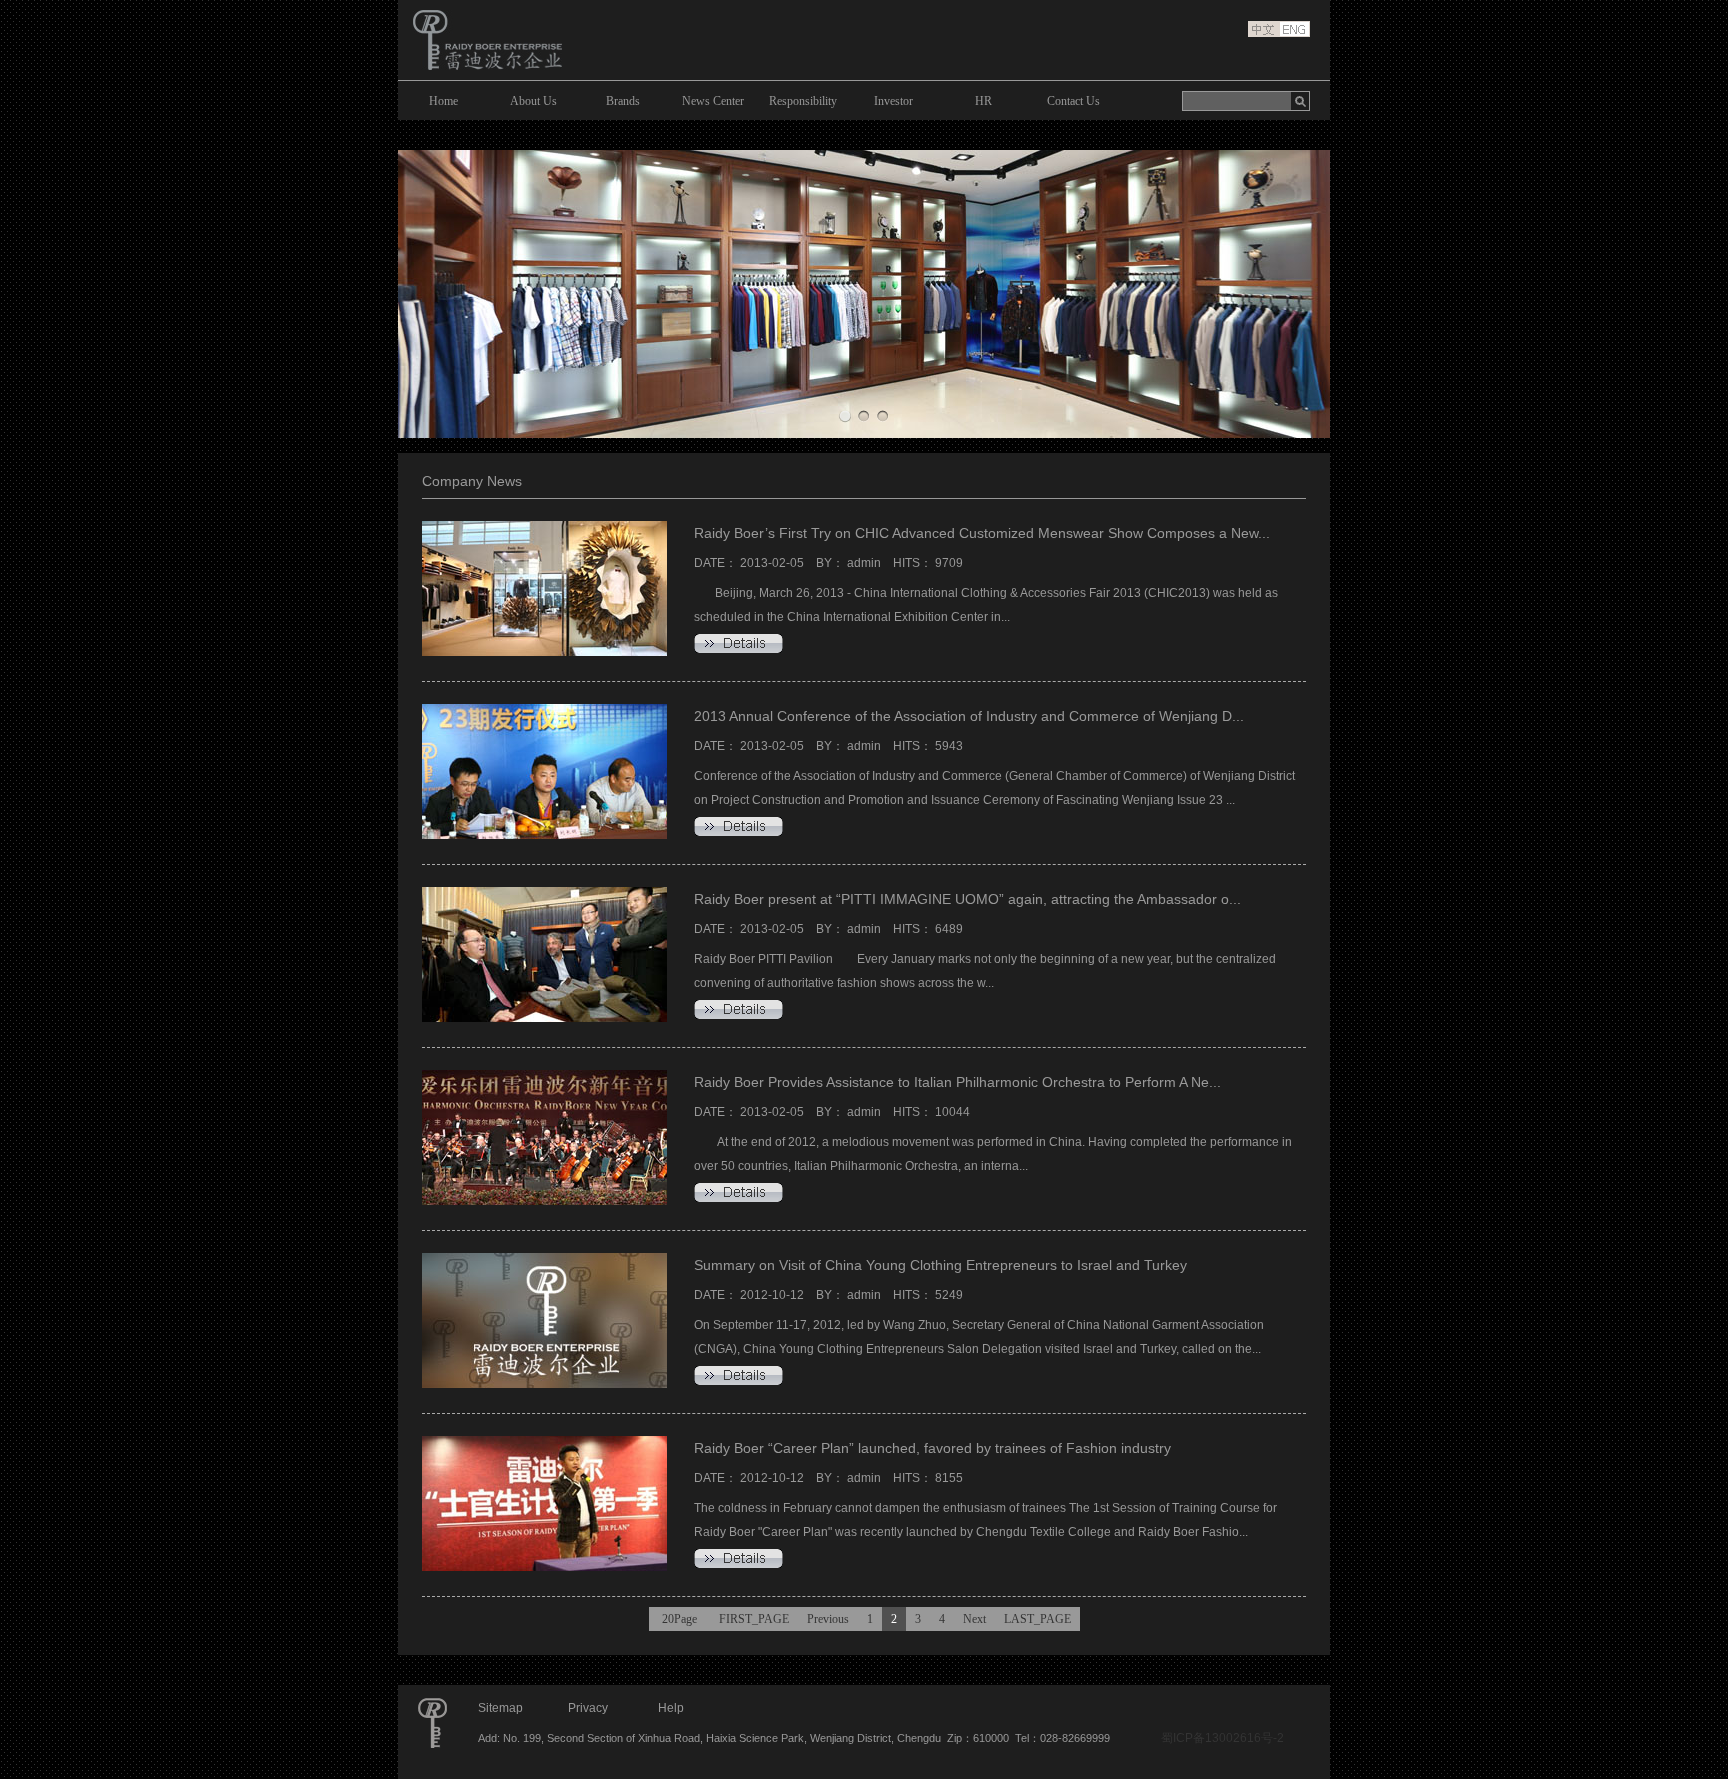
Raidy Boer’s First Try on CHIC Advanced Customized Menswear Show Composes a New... (982, 533)
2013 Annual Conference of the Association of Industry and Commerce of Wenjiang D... (969, 716)
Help (671, 1708)
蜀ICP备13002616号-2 (1222, 1738)
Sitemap (500, 1708)
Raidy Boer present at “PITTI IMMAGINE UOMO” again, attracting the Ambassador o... (967, 899)
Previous (828, 1619)
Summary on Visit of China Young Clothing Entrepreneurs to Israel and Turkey (940, 1265)
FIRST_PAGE (754, 1619)
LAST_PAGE (1037, 1619)
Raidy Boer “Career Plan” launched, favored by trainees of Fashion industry (932, 1448)
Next (974, 1619)
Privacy (588, 1708)
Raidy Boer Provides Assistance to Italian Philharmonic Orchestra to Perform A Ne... (957, 1082)
